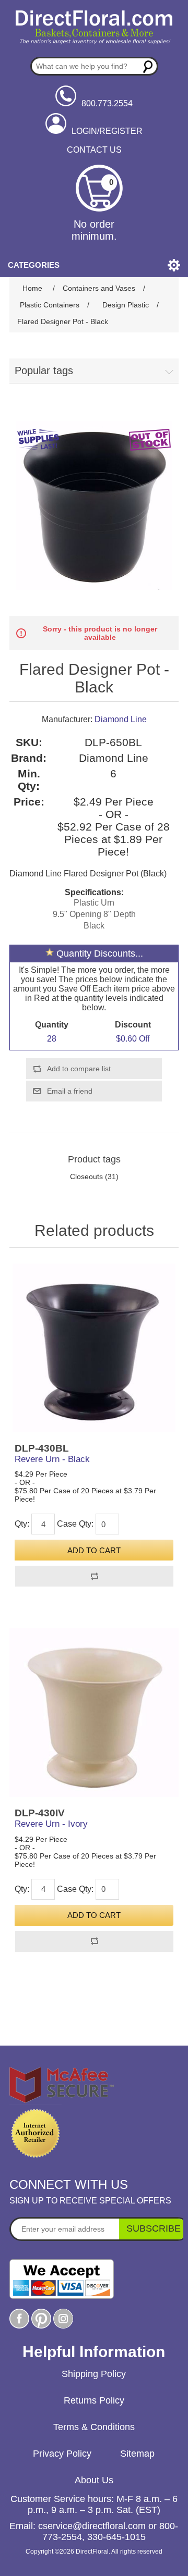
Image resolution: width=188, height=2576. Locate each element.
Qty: (22, 1524)
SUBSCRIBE (154, 2228)
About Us (94, 2480)
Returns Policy (94, 2400)
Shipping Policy (94, 2374)
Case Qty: (75, 1524)
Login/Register (107, 131)
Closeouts (86, 1176)
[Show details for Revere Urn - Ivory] (94, 1713)
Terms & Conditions (94, 2427)
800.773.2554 (107, 103)
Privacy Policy (62, 2454)
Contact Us (94, 150)
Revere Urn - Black (52, 1459)
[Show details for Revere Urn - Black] (94, 1348)
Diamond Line (121, 719)
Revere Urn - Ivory (51, 1824)
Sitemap (137, 2454)
